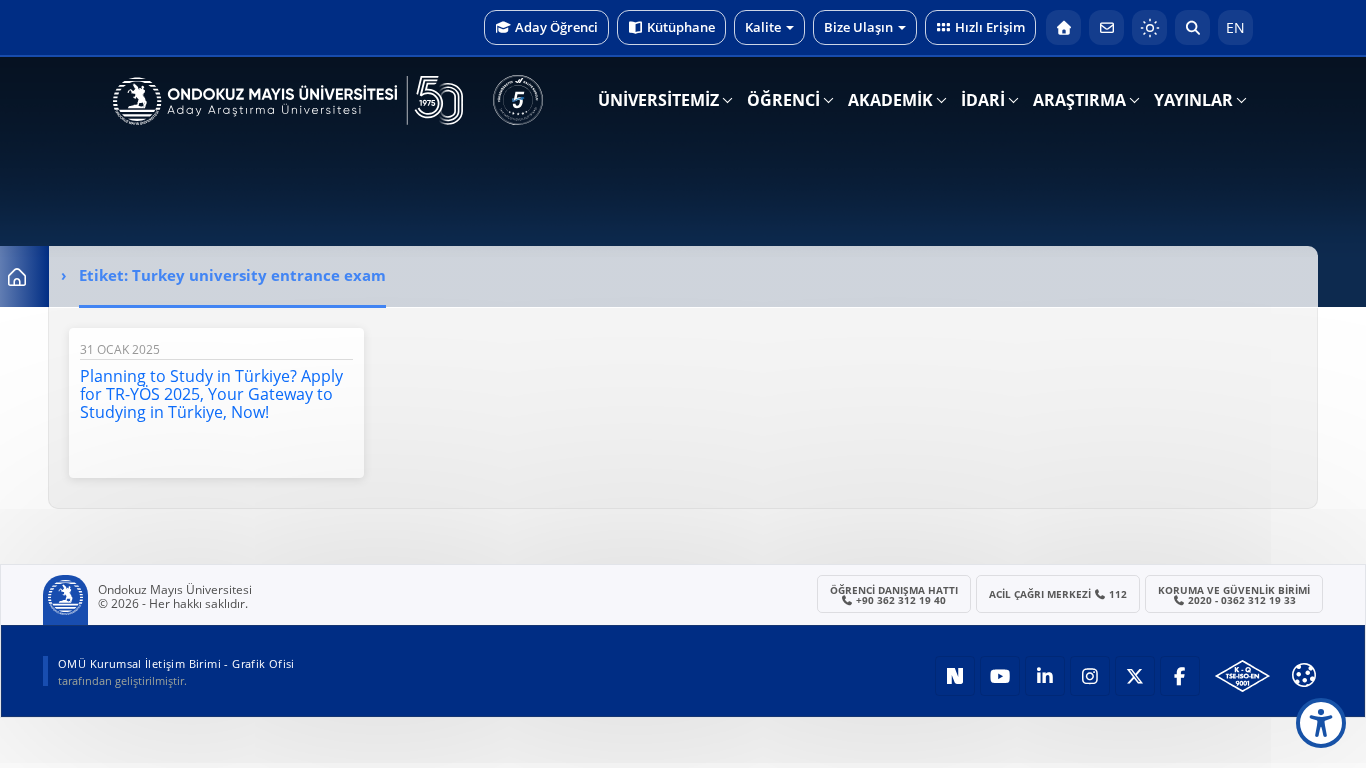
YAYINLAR (1193, 100)
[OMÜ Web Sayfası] (288, 101)
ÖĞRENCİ (783, 100)
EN (1235, 27)
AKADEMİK (890, 100)
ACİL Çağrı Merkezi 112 (1058, 594)
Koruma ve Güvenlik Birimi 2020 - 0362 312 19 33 (1234, 595)
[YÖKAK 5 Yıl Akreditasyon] (518, 100)
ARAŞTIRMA (1079, 100)
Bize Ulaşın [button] (858, 27)
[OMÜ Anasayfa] (1063, 27)
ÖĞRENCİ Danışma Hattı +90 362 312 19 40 (894, 595)
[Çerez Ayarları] (1304, 675)
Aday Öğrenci (556, 27)
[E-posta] (1106, 27)
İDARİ (983, 100)
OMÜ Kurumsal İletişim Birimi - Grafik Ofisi (176, 663)
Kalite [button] (763, 27)
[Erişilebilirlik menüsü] (1321, 723)
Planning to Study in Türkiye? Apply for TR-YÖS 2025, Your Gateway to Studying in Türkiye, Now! (211, 394)
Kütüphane (681, 27)
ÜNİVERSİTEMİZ (658, 100)
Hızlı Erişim (990, 27)
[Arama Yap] (1192, 27)
